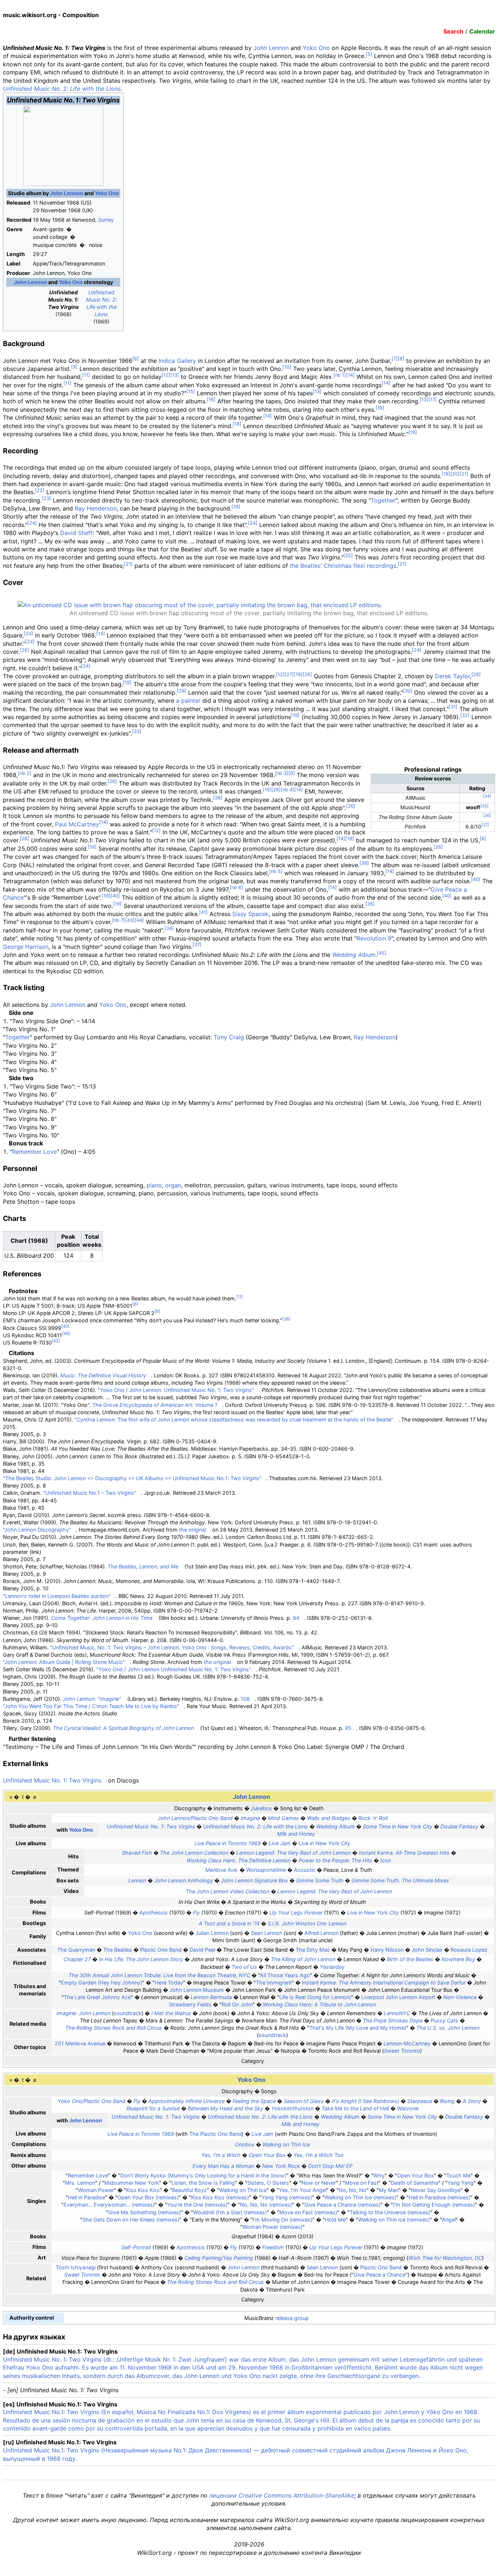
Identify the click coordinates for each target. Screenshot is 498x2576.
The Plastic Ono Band (215, 2134)
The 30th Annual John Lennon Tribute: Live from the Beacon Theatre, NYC (159, 1975)
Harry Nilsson (387, 1950)
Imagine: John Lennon (83, 2013)
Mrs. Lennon (80, 2183)
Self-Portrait (136, 2247)
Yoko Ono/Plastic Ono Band (92, 2101)
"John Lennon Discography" (37, 1530)
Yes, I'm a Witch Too (319, 2155)
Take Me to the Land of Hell (355, 2108)
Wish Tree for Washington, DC (445, 2258)
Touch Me (458, 2175)
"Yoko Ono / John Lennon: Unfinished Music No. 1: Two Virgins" (176, 1390)
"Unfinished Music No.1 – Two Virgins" (90, 1493)
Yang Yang (460, 2183)
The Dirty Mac (313, 1950)
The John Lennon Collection (194, 1853)
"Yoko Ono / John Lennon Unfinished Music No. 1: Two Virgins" (174, 1669)
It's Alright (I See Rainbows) (365, 2101)
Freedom (273, 2247)
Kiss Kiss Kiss (143, 2190)
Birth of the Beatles (410, 1959)
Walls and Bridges (329, 1818)
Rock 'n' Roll (373, 1818)
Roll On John (237, 2004)
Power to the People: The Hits (335, 1860)
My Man (389, 2190)
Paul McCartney (77, 824)
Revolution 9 (374, 938)
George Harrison (26, 947)
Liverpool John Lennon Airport (398, 1997)
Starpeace (420, 2101)
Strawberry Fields (190, 2004)
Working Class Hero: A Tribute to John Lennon (319, 2004)
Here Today (169, 1983)
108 (245, 1699)
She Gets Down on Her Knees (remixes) (131, 2220)
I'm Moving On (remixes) (283, 2220)
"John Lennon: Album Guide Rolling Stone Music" (64, 1662)
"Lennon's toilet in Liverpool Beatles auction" (57, 1596)
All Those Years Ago (285, 1975)
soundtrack (128, 2013)
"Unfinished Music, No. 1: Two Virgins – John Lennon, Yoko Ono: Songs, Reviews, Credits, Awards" (172, 1647)
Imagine (250, 1818)
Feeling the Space (254, 2101)
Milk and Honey (296, 1834)
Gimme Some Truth (320, 1880)
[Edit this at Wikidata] (57, 2318)
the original (192, 1530)
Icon (386, 1860)
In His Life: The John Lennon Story (141, 1959)
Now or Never (319, 2183)
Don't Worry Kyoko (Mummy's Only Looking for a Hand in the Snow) (203, 2175)
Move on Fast (362, 2183)
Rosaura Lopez (469, 1950)
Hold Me (335, 2220)
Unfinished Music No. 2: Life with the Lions (62, 89)
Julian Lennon (212, 1933)
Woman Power (96, 2190)
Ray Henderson (96, 508)
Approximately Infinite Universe (186, 2101)
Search (453, 31)
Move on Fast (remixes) (308, 2212)
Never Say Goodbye (436, 2190)
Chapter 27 (77, 1959)
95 (348, 1728)
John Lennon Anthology (184, 1880)
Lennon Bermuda (211, 1997)
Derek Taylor (452, 676)
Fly (196, 1912)
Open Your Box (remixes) (148, 2197)
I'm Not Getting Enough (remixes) (434, 2205)
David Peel (202, 1950)
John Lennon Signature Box (254, 1880)
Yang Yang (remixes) (287, 2197)
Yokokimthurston (292, 2108)
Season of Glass (304, 2101)
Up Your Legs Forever (296, 1912)
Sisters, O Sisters (268, 2183)
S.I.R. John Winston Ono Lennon (307, 1923)
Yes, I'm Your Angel (303, 2190)
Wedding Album (354, 955)
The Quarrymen (76, 1950)
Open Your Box (267, 2155)
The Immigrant (274, 1983)
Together (383, 500)
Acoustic (305, 1870)
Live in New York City (324, 1843)
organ (173, 1185)
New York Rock (281, 2166)
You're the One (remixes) (197, 2205)
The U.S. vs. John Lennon (448, 2028)
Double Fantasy (459, 1826)
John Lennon (271, 48)
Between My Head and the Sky (225, 2108)
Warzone (408, 2108)
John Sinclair (427, 1950)
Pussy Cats (444, 2020)
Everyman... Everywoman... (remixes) (109, 2205)
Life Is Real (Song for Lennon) (315, 1997)
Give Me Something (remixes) (145, 2212)
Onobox (245, 2144)
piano (154, 1185)
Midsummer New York (132, 2183)
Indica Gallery (177, 361)
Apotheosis (153, 1912)
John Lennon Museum (197, 1990)
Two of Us (244, 1967)
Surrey (106, 220)
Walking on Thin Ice (286, 2144)
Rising (447, 2101)
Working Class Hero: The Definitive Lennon (239, 1860)
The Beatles (118, 1950)
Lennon (137, 1880)
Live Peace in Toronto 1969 (227, 1843)
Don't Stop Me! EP (330, 2166)
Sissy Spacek (250, 914)
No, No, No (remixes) (266, 2205)
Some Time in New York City (398, 1826)
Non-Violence (460, 1997)
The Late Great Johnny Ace (97, 1997)
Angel (449, 2220)
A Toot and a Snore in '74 (229, 1923)
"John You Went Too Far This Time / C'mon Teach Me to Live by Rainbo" (91, 1706)
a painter (188, 701)
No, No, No (353, 2190)
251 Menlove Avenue (80, 2043)
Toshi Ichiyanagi (76, 2267)
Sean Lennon (266, 1933)
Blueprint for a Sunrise (153, 2108)
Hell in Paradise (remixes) (439, 2197)
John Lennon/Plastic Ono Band (195, 1818)
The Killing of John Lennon (303, 1959)
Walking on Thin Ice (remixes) (360, 2197)
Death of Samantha (415, 2183)
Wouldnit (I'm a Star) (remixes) (230, 2212)
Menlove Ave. (222, 1870)
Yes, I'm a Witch (221, 2155)
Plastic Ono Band (161, 1950)
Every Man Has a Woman (223, 2166)
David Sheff (76, 533)
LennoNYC (397, 2013)
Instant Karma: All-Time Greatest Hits (404, 1853)
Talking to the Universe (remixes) (390, 2212)
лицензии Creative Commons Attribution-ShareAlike (282, 2495)
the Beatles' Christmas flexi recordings (343, 566)
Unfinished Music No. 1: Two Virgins (52, 1780)
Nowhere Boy (458, 1959)
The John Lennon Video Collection (227, 1891)
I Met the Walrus (171, 2013)
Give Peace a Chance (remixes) (343, 2205)
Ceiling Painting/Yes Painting (219, 2258)
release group (292, 2318)
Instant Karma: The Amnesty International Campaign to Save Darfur (384, 1983)
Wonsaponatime (266, 1870)
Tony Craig (229, 1037)
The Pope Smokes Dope (393, 2020)
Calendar (482, 31)
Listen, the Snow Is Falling (203, 2183)
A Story (472, 2101)
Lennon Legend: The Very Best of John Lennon (293, 1853)
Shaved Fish (137, 1853)
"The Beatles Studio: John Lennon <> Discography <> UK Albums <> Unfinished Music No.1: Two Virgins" (132, 1478)
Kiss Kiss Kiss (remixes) (220, 2197)
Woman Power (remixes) (273, 2227)
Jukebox (261, 1808)
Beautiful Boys (189, 2190)
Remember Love (34, 1152)
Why (379, 2175)
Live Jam (280, 1843)
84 (296, 1618)
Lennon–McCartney (407, 2043)
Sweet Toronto (402, 2051)
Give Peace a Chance (380, 2275)
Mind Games (283, 1818)
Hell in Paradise (86, 2197)
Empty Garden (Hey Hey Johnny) (102, 1983)
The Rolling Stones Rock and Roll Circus (114, 2028)
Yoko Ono (316, 48)
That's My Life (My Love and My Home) (358, 2028)
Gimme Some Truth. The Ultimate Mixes (400, 1880)
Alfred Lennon (321, 1933)
